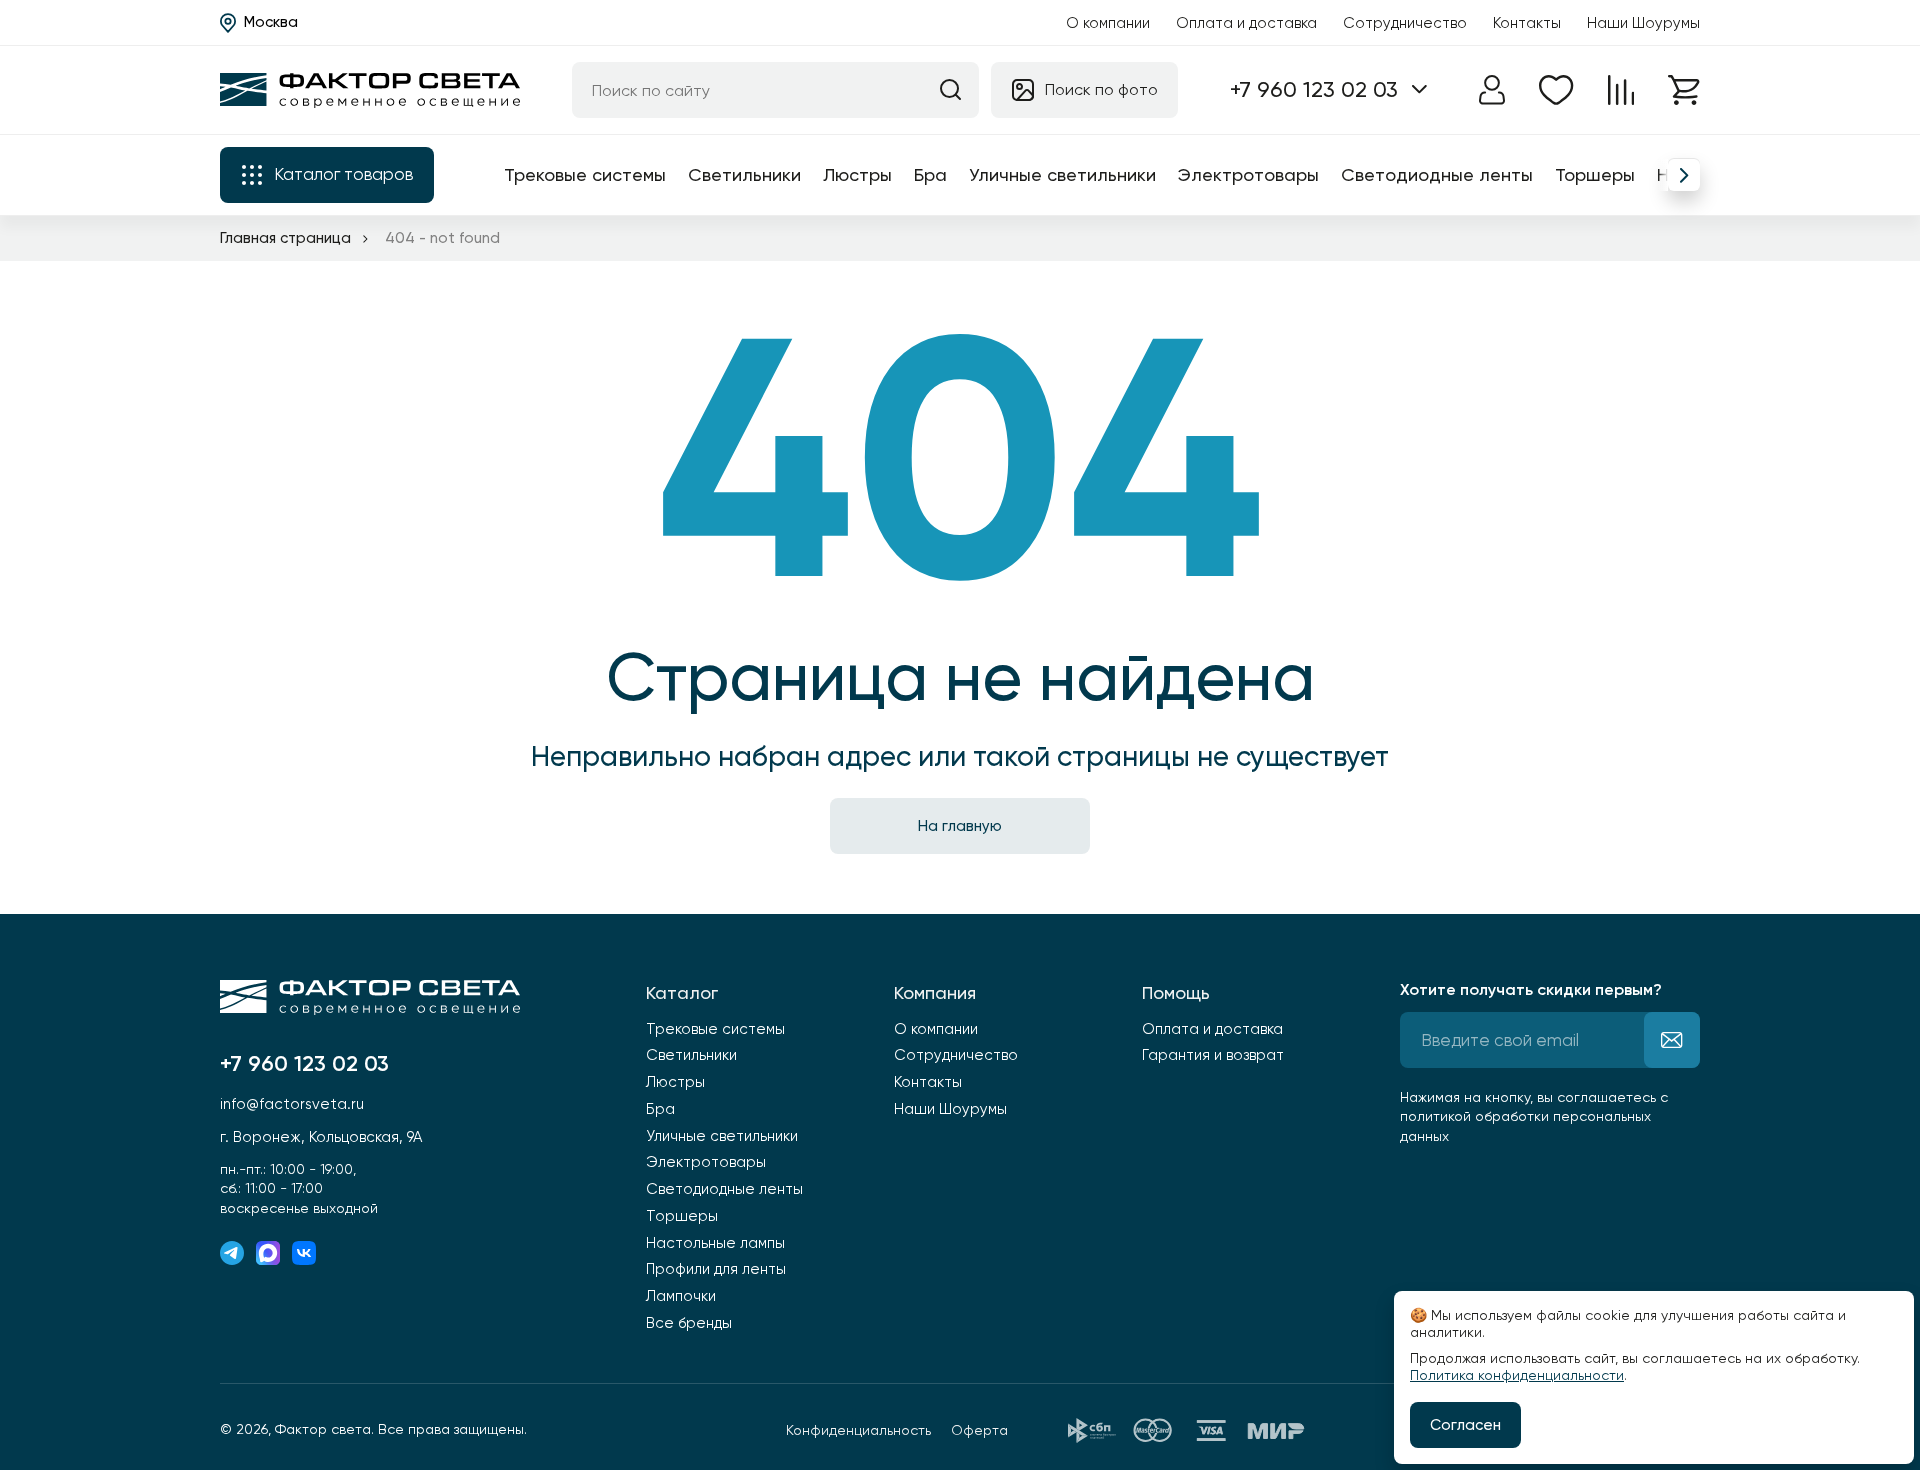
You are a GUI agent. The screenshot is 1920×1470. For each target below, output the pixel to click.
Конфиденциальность (858, 1430)
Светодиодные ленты (1437, 174)
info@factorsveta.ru (292, 1104)
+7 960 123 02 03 (1314, 89)
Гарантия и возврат (1213, 1055)
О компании (1108, 23)
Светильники (744, 174)
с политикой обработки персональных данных (1534, 1116)
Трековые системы (585, 174)
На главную (960, 826)
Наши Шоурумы (1643, 23)
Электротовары (1248, 174)
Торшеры (1595, 174)
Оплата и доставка (1246, 23)
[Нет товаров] (1556, 90)
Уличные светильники (1062, 174)
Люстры (857, 174)
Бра (930, 174)
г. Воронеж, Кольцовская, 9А (321, 1137)
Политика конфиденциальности (1517, 1375)
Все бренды (689, 1323)
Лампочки (681, 1296)
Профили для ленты (716, 1269)
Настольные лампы (715, 1243)
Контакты (1527, 23)
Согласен (1465, 1425)
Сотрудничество (1405, 23)
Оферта (979, 1430)
